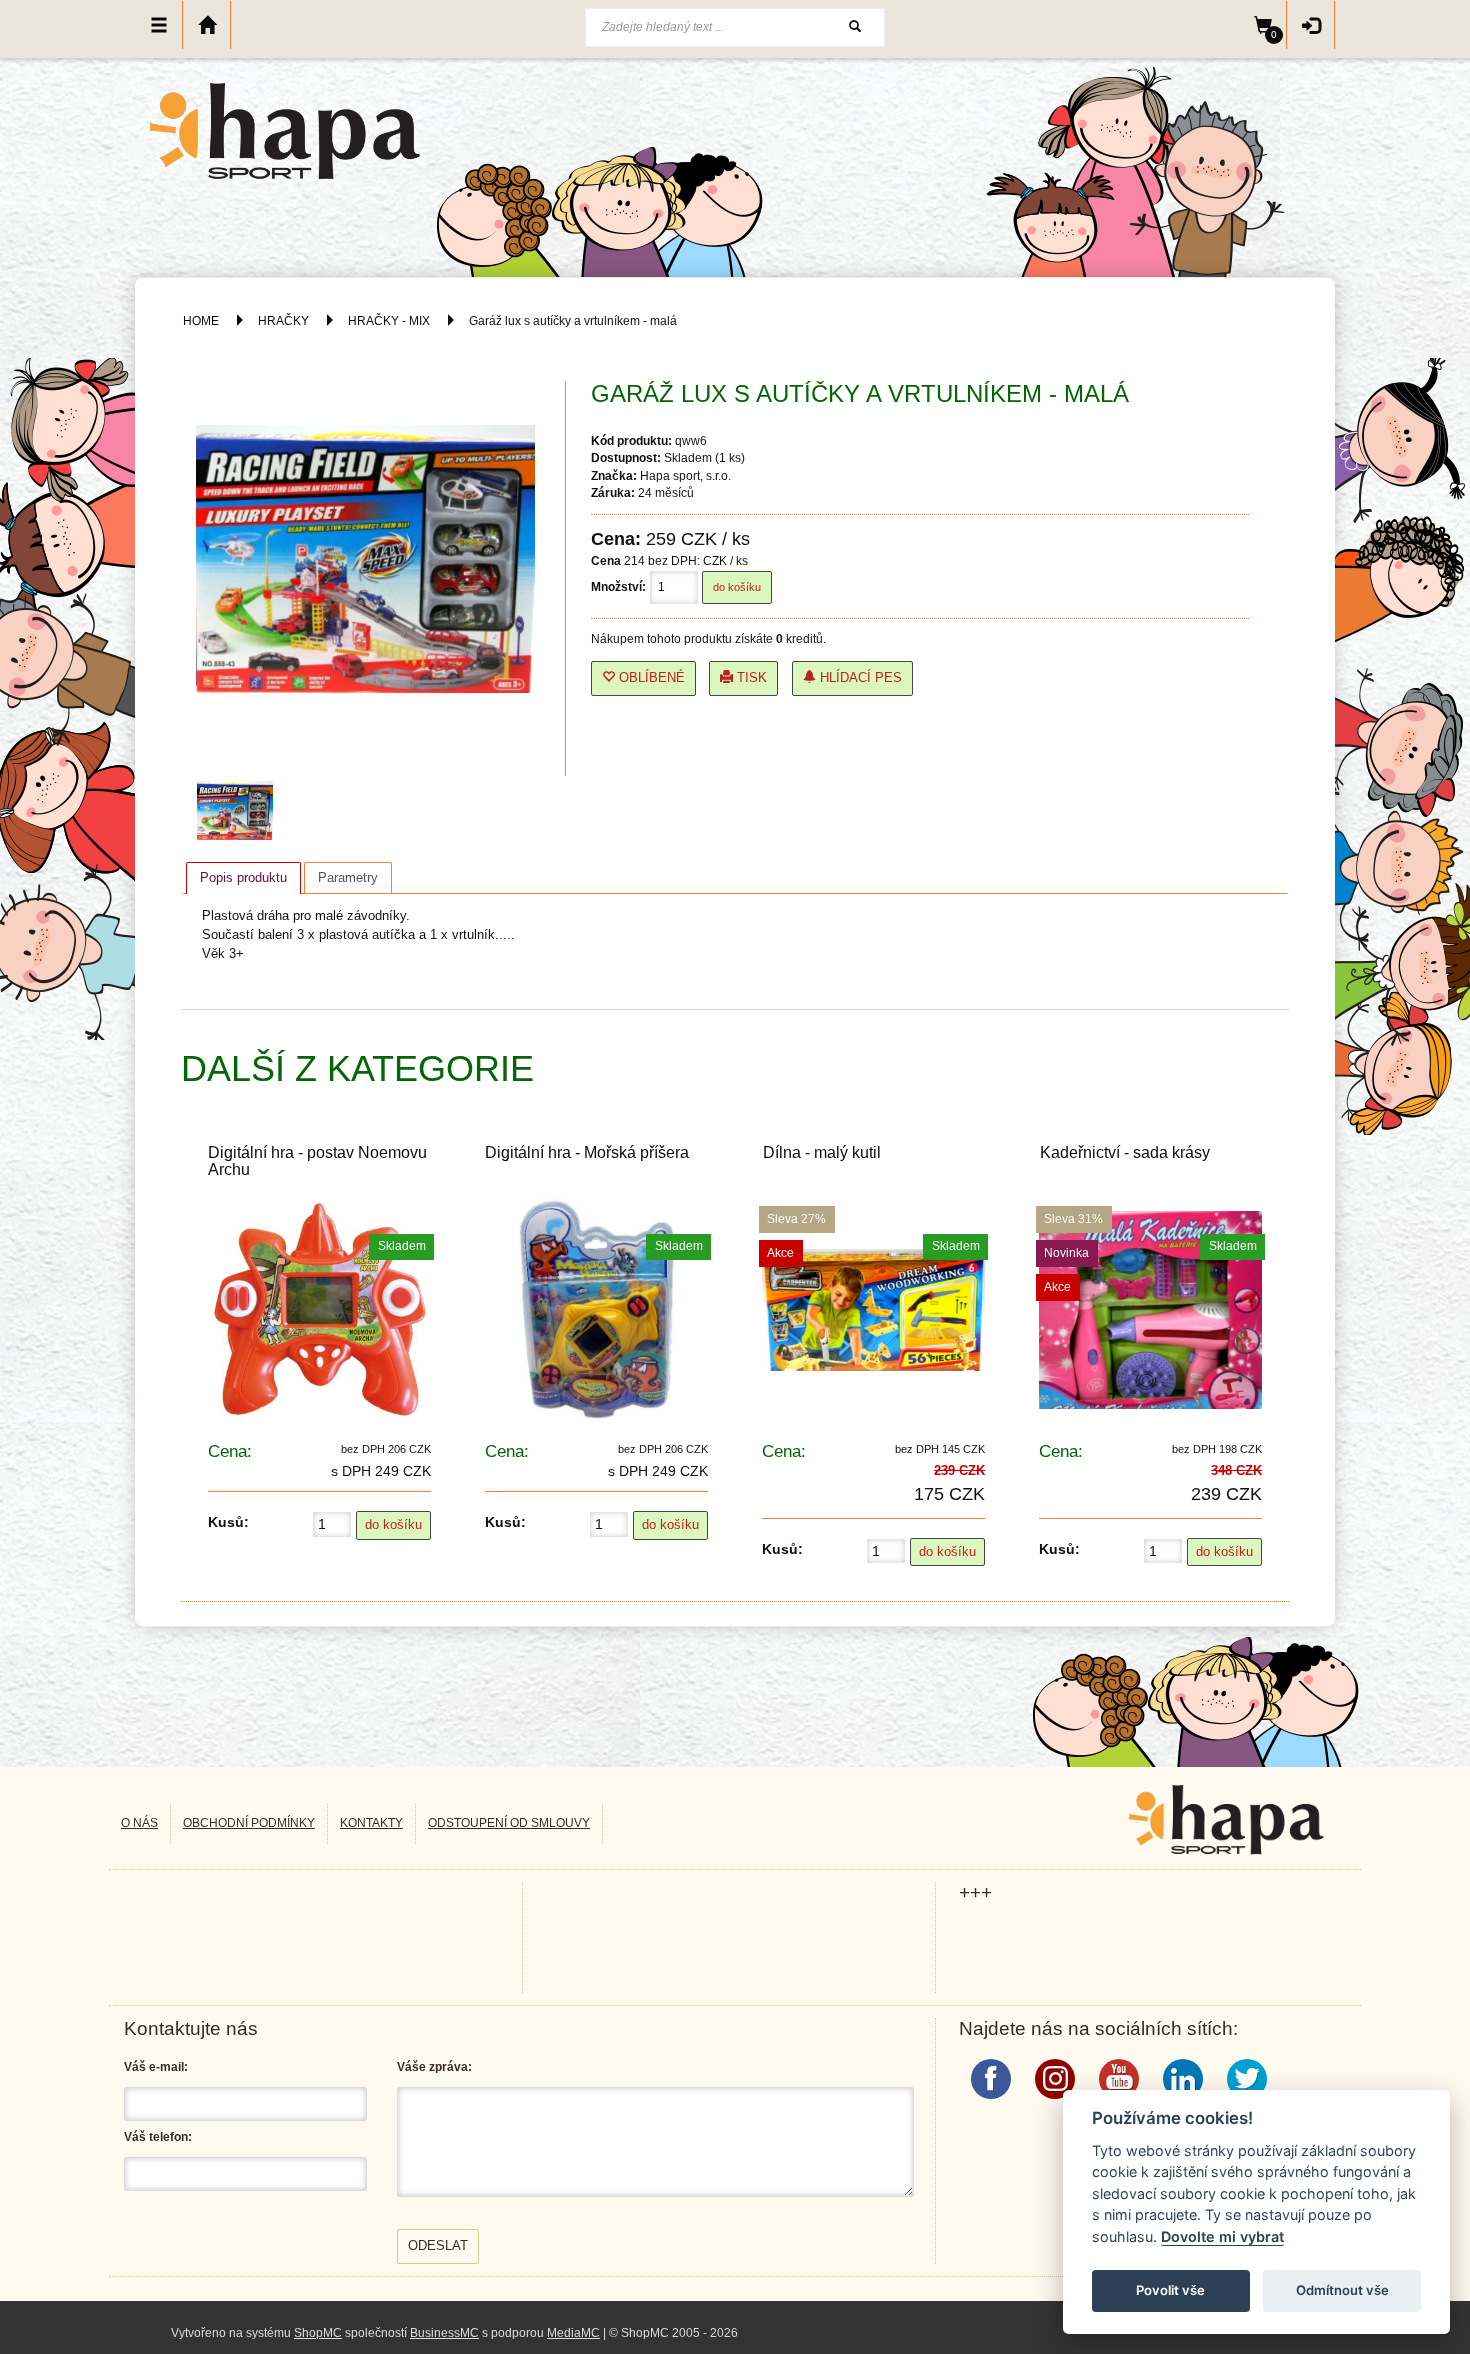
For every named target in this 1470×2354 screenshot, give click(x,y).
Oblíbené (650, 677)
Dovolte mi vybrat (1222, 2236)
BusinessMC (444, 2333)
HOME (201, 321)
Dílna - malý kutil (822, 1152)
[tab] (243, 878)
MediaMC (573, 2333)
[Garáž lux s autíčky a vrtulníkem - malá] (240, 811)
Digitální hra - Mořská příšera (587, 1152)
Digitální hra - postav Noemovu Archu (317, 1161)
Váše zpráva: (434, 2067)
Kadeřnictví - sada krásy (1125, 1152)
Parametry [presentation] (348, 877)
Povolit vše (1170, 2290)
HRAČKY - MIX (389, 321)
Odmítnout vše (1342, 2290)
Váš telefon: (158, 2137)
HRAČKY (283, 321)
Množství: (618, 587)
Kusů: (228, 1522)
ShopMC (318, 2333)
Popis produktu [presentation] (243, 877)
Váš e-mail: (156, 2067)
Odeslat (438, 2245)
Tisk (750, 677)
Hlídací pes (859, 677)
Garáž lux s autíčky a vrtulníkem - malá (573, 321)
